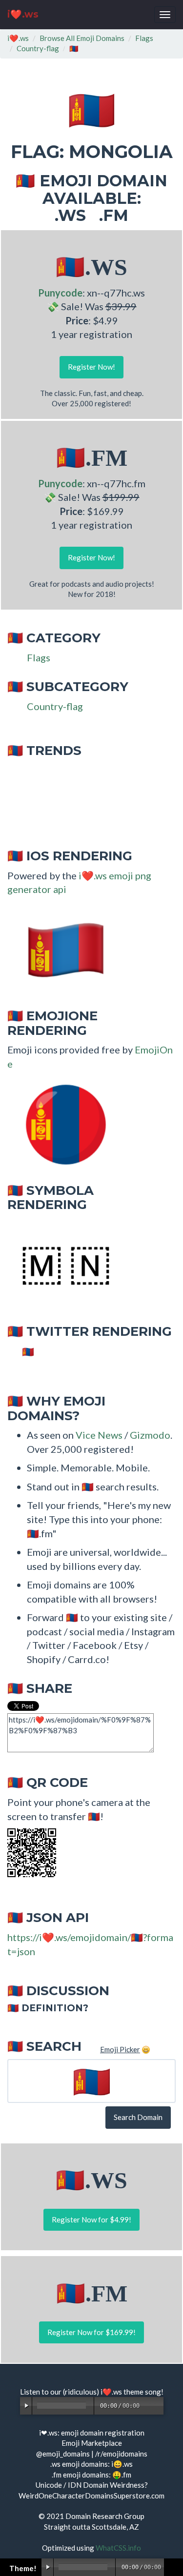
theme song (142, 2392)
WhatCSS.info (118, 2548)
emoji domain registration (103, 2433)
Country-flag (38, 48)
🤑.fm (122, 2475)
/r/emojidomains (121, 2454)
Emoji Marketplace (92, 2443)
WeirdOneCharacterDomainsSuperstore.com (91, 2496)
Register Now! (91, 367)
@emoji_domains (63, 2454)
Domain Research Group (105, 2516)
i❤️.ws (23, 14)
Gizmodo (150, 1435)
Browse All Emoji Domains (82, 38)
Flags (144, 38)
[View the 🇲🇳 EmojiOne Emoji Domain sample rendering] (61, 1124)
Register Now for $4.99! (91, 2219)
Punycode (60, 293)
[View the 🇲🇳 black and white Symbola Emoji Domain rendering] (61, 1265)
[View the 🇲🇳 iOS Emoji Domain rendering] (61, 949)
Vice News (99, 1435)
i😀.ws (122, 2464)
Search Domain (138, 2117)
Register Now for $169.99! (91, 2332)
